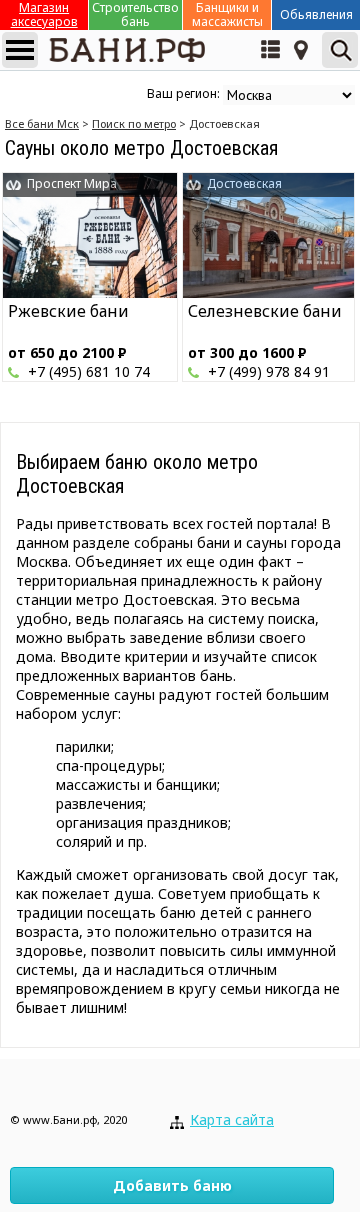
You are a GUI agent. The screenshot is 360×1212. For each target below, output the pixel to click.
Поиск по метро (134, 123)
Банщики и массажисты (227, 15)
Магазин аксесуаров (44, 15)
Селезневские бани (265, 311)
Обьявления (316, 14)
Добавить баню (172, 1185)
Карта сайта (232, 1119)
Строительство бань (135, 15)
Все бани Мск (42, 123)
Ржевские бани (68, 311)
